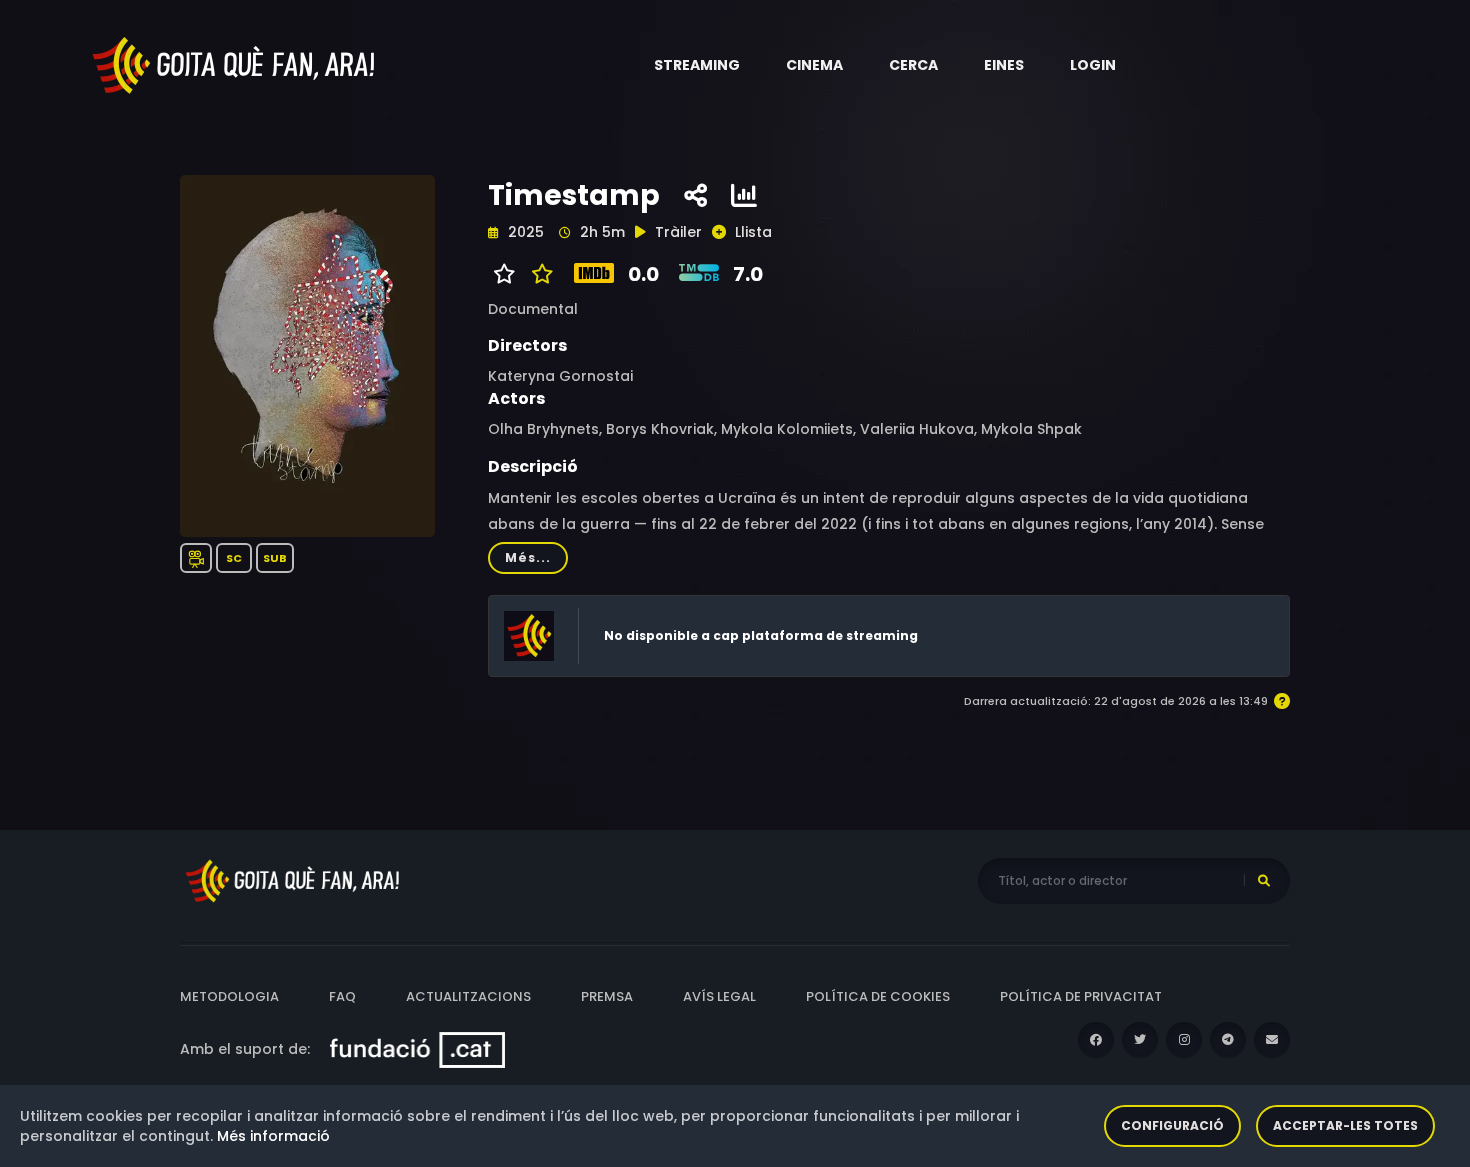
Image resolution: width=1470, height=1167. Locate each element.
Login (1093, 65)
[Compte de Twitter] (1140, 1040)
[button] (697, 65)
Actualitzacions (468, 996)
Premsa (607, 996)
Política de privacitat (1081, 996)
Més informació (273, 1136)
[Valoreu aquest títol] (537, 274)
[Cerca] (1264, 881)
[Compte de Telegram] (1228, 1040)
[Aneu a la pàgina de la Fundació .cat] (417, 1049)
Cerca (913, 65)
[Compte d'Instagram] (1184, 1040)
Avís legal (719, 996)
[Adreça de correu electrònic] (1272, 1040)
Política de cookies (878, 996)
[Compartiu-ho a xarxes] (695, 196)
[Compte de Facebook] (1096, 1040)
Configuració (1172, 1125)
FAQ (342, 996)
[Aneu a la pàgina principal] (235, 64)
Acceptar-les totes (1345, 1125)
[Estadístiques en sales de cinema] (744, 196)
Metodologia (229, 996)
